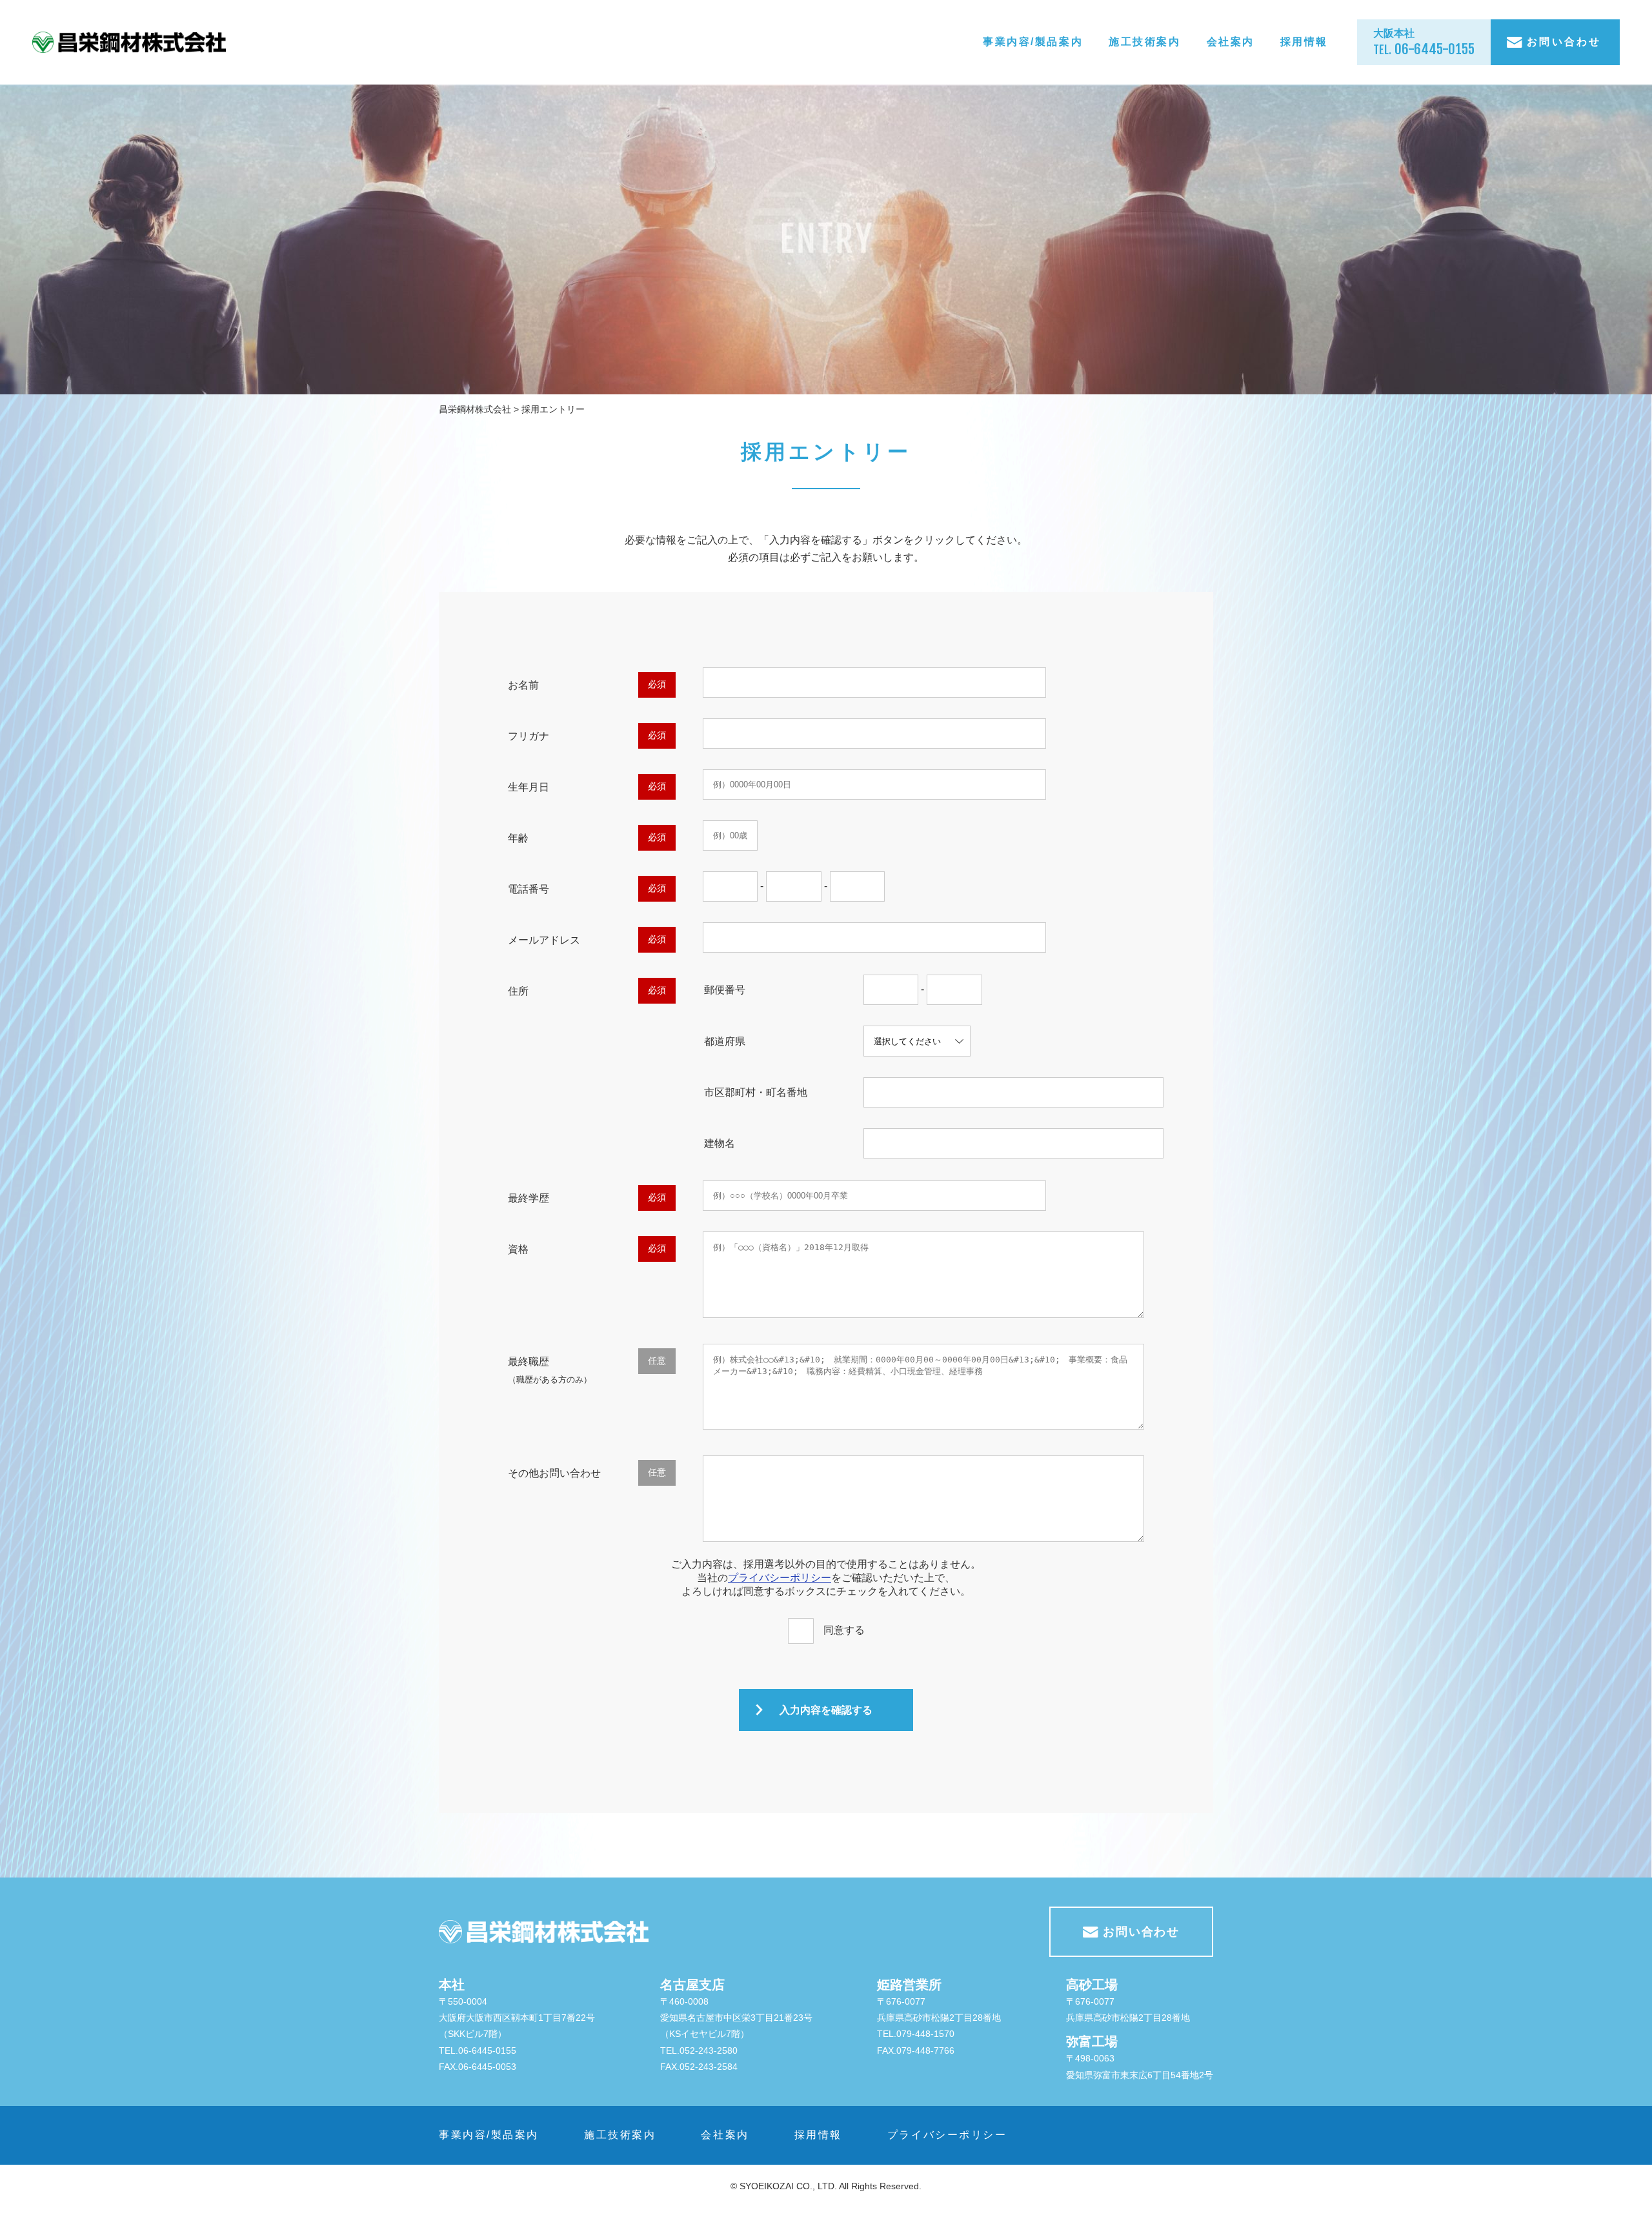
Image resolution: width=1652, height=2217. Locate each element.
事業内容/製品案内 (1033, 42)
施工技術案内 (1144, 42)
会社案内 (1231, 42)
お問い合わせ (1562, 42)
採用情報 (1304, 42)
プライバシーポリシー (780, 1578)
